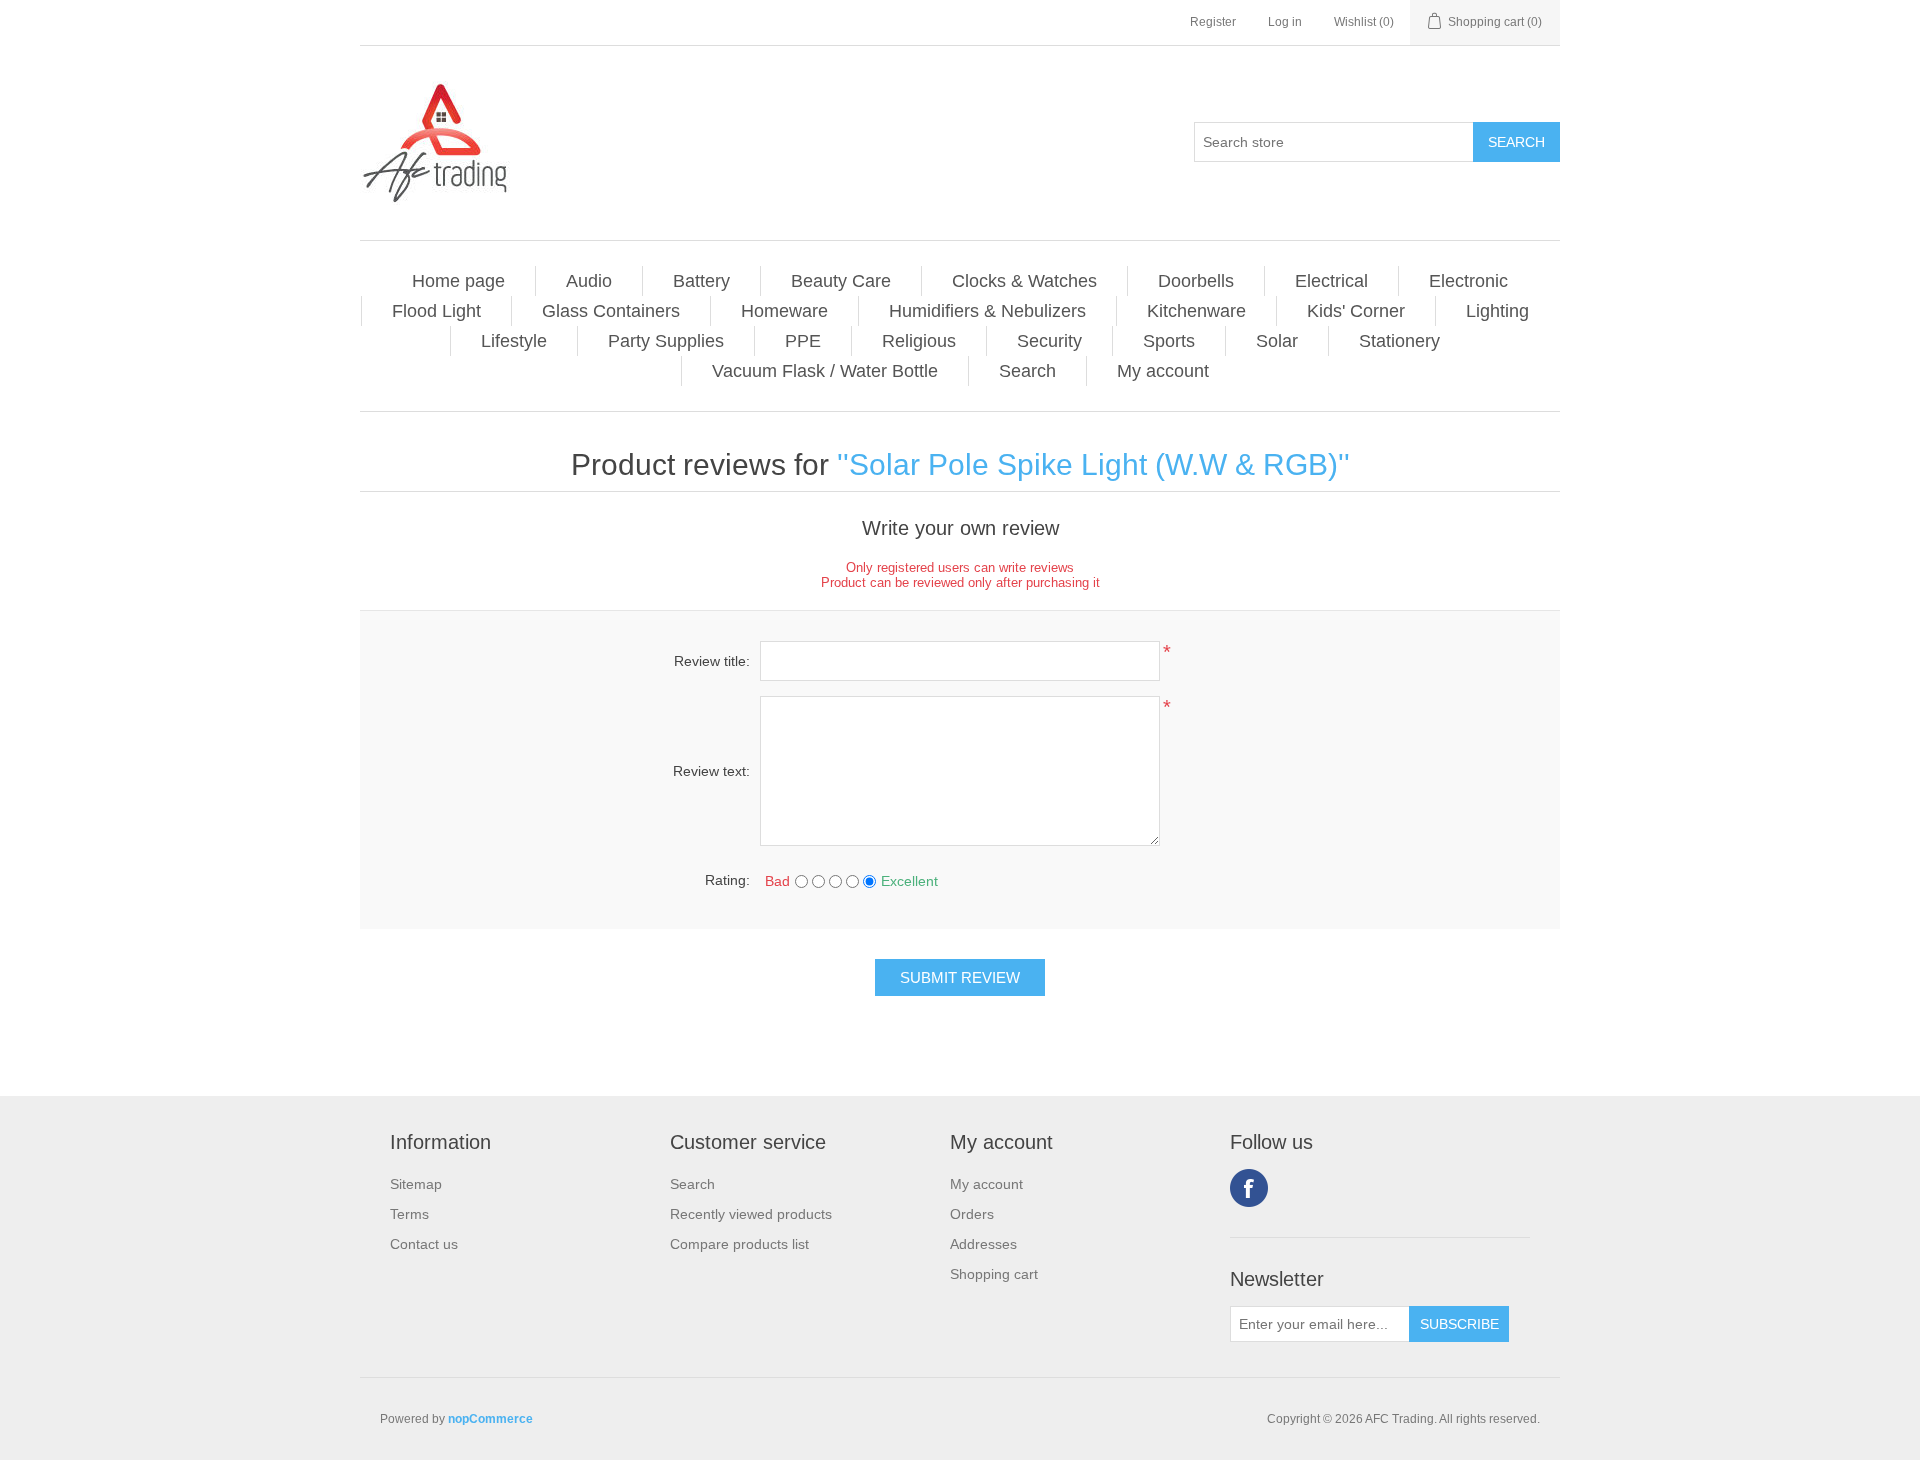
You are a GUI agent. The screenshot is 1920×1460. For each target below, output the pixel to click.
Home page (458, 281)
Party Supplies (666, 341)
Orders (972, 1214)
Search (1027, 371)
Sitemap (416, 1184)
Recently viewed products (751, 1214)
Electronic (1468, 281)
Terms (409, 1214)
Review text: (711, 771)
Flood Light (436, 311)
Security (1049, 341)
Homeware (784, 311)
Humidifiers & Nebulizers (987, 311)
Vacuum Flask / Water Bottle (825, 371)
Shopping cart (994, 1274)
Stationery (1399, 341)
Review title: (712, 661)
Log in (1285, 22)
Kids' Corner (1356, 311)
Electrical (1331, 281)
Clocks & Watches (1024, 281)
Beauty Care (841, 281)
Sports (1169, 341)
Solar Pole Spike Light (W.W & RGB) (1093, 464)
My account (1163, 371)
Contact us (424, 1244)
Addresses (983, 1244)
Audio (589, 281)
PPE (803, 341)
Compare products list (739, 1244)
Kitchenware (1196, 311)
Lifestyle (514, 341)
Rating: (727, 880)
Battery (701, 281)
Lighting (1497, 311)
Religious (919, 341)
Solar (1277, 341)
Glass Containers (611, 311)
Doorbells (1196, 281)
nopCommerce (490, 1419)
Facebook (1249, 1188)
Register (1213, 22)
